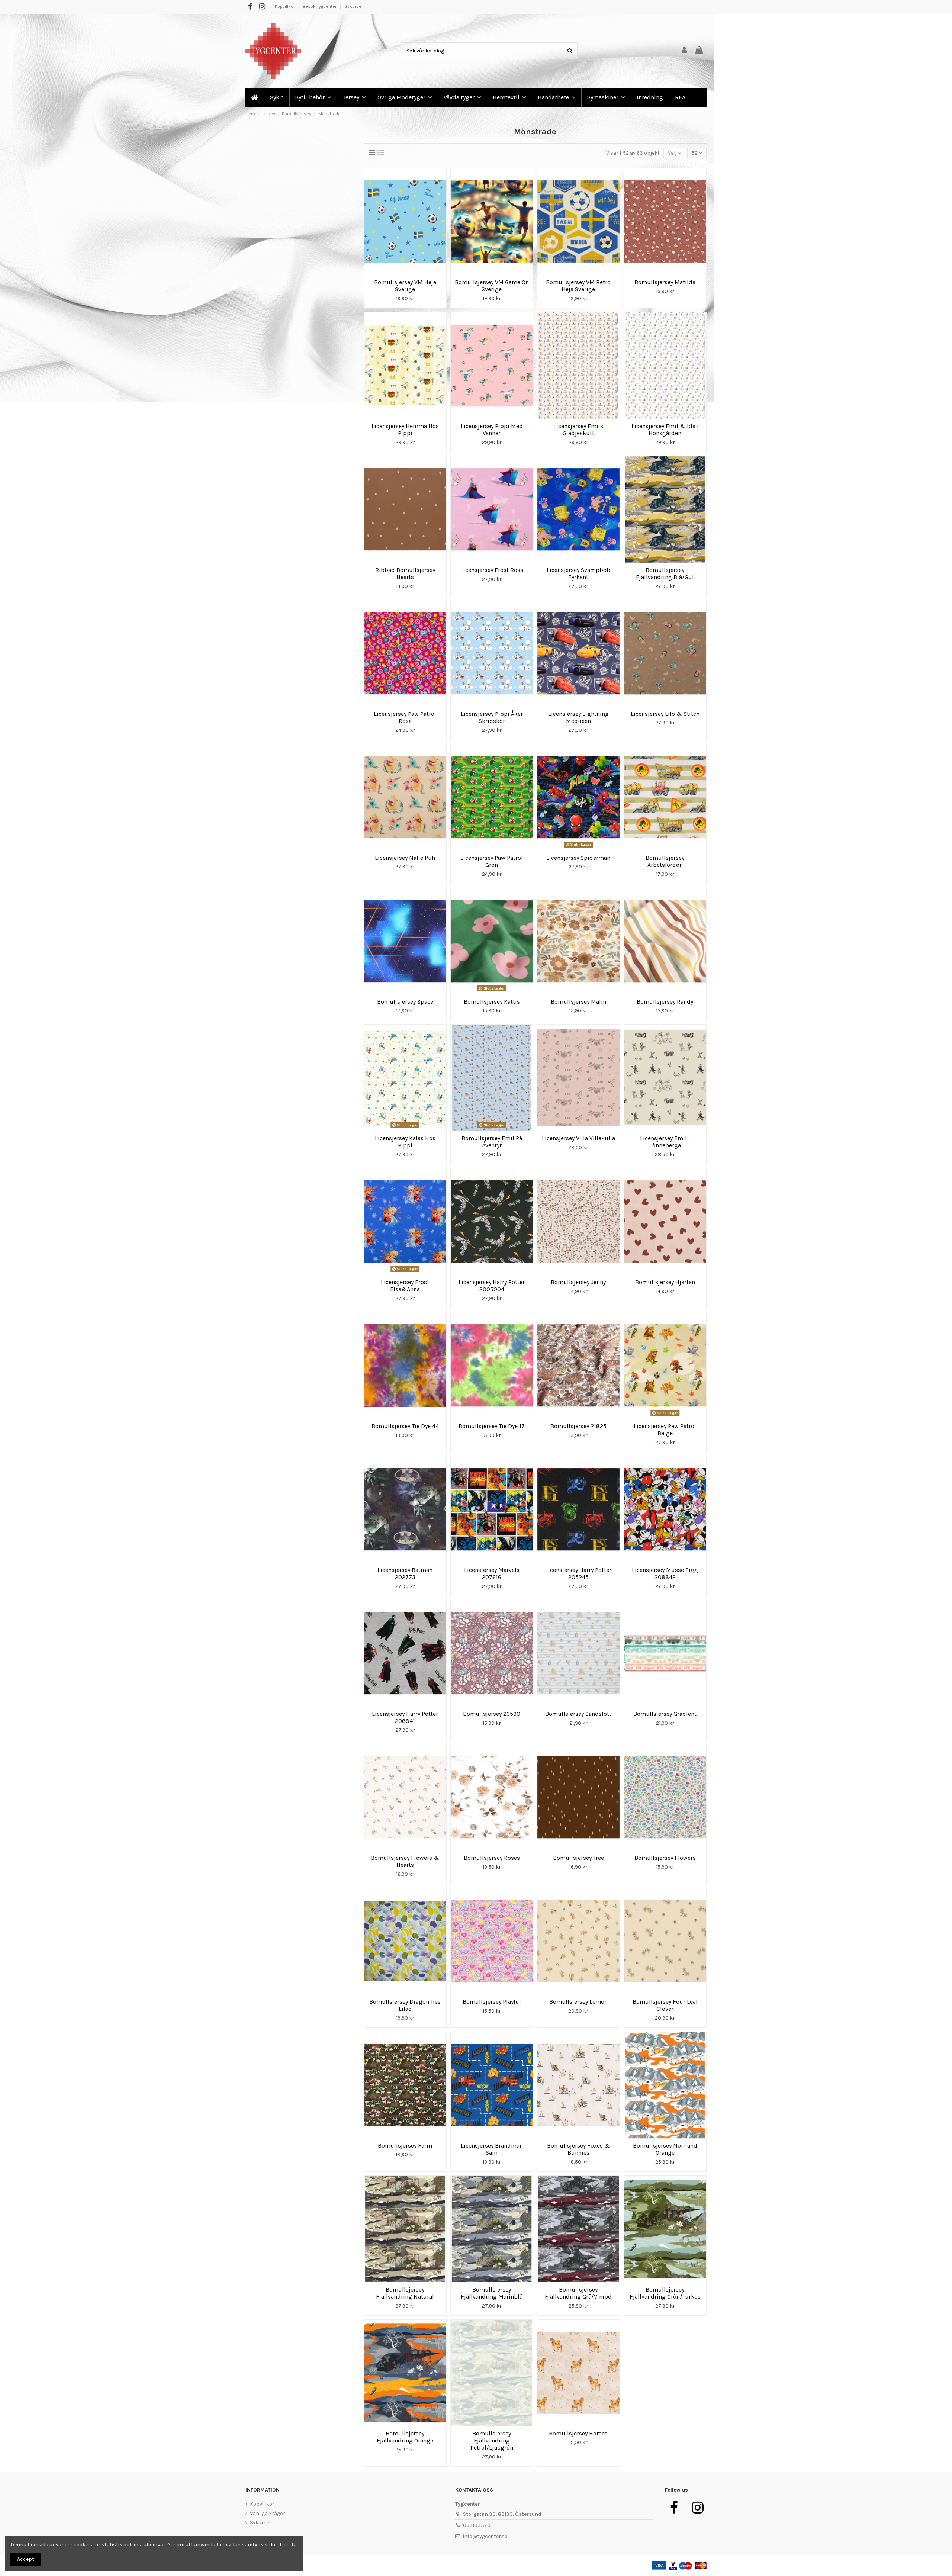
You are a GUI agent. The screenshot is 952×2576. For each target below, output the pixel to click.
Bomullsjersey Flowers (665, 1858)
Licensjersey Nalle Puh (405, 858)
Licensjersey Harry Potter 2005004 (492, 1286)
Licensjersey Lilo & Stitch (665, 714)
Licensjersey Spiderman (578, 858)
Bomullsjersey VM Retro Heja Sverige (578, 286)
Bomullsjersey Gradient (665, 1714)
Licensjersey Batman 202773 (405, 1573)
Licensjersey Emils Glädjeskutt (578, 430)
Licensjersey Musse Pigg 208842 (665, 1573)
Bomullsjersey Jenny (578, 1282)
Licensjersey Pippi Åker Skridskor (492, 717)
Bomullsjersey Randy (665, 1002)
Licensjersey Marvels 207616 (492, 1573)
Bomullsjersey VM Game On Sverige (492, 286)
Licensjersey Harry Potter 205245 (578, 1573)
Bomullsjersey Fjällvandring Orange (405, 2437)
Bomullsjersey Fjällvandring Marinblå (492, 2293)
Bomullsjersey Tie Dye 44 (405, 1426)
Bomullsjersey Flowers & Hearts (405, 1861)
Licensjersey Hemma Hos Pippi (405, 430)
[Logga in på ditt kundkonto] (685, 51)
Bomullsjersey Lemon (578, 2002)
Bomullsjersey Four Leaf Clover (665, 2005)
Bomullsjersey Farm (405, 2146)
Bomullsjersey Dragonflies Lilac (405, 2005)
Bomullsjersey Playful (492, 2002)
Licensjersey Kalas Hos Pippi (405, 1142)
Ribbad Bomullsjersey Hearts (405, 573)
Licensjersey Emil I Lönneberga (665, 1142)
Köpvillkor (285, 6)
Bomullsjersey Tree (578, 1858)
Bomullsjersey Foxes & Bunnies (578, 2149)
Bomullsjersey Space (405, 1002)
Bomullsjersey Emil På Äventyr (492, 1142)
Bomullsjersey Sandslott (578, 1714)
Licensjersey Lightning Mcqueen (578, 717)
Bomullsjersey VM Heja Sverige (405, 286)
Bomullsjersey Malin (578, 1002)
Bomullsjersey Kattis (492, 1002)
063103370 (477, 2525)
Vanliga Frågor (268, 2513)
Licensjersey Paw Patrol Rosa (405, 717)
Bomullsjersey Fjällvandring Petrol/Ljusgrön (492, 2440)
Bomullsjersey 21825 (578, 1426)
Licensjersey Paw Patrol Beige (665, 1429)
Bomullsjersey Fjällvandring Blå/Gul (665, 573)
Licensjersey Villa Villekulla (578, 1138)
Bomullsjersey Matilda (665, 282)
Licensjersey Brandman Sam (492, 2149)
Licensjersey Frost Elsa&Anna (405, 1286)
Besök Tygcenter (320, 6)
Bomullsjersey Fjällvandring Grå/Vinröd (578, 2293)
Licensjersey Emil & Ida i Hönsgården (665, 430)
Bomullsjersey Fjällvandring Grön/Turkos (665, 2293)
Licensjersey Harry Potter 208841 (405, 1717)
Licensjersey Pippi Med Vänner (492, 430)
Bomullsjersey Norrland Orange (665, 2149)
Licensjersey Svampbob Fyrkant (578, 573)
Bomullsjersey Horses (578, 2433)
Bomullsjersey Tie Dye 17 (492, 1426)
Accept (26, 2559)
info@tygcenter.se (485, 2536)
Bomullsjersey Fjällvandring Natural (405, 2293)
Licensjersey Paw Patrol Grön (492, 861)
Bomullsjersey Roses (492, 1858)
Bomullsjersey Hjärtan (665, 1282)
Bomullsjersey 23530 (492, 1714)
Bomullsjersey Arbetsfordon (665, 861)
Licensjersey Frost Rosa (492, 570)
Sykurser (354, 6)
